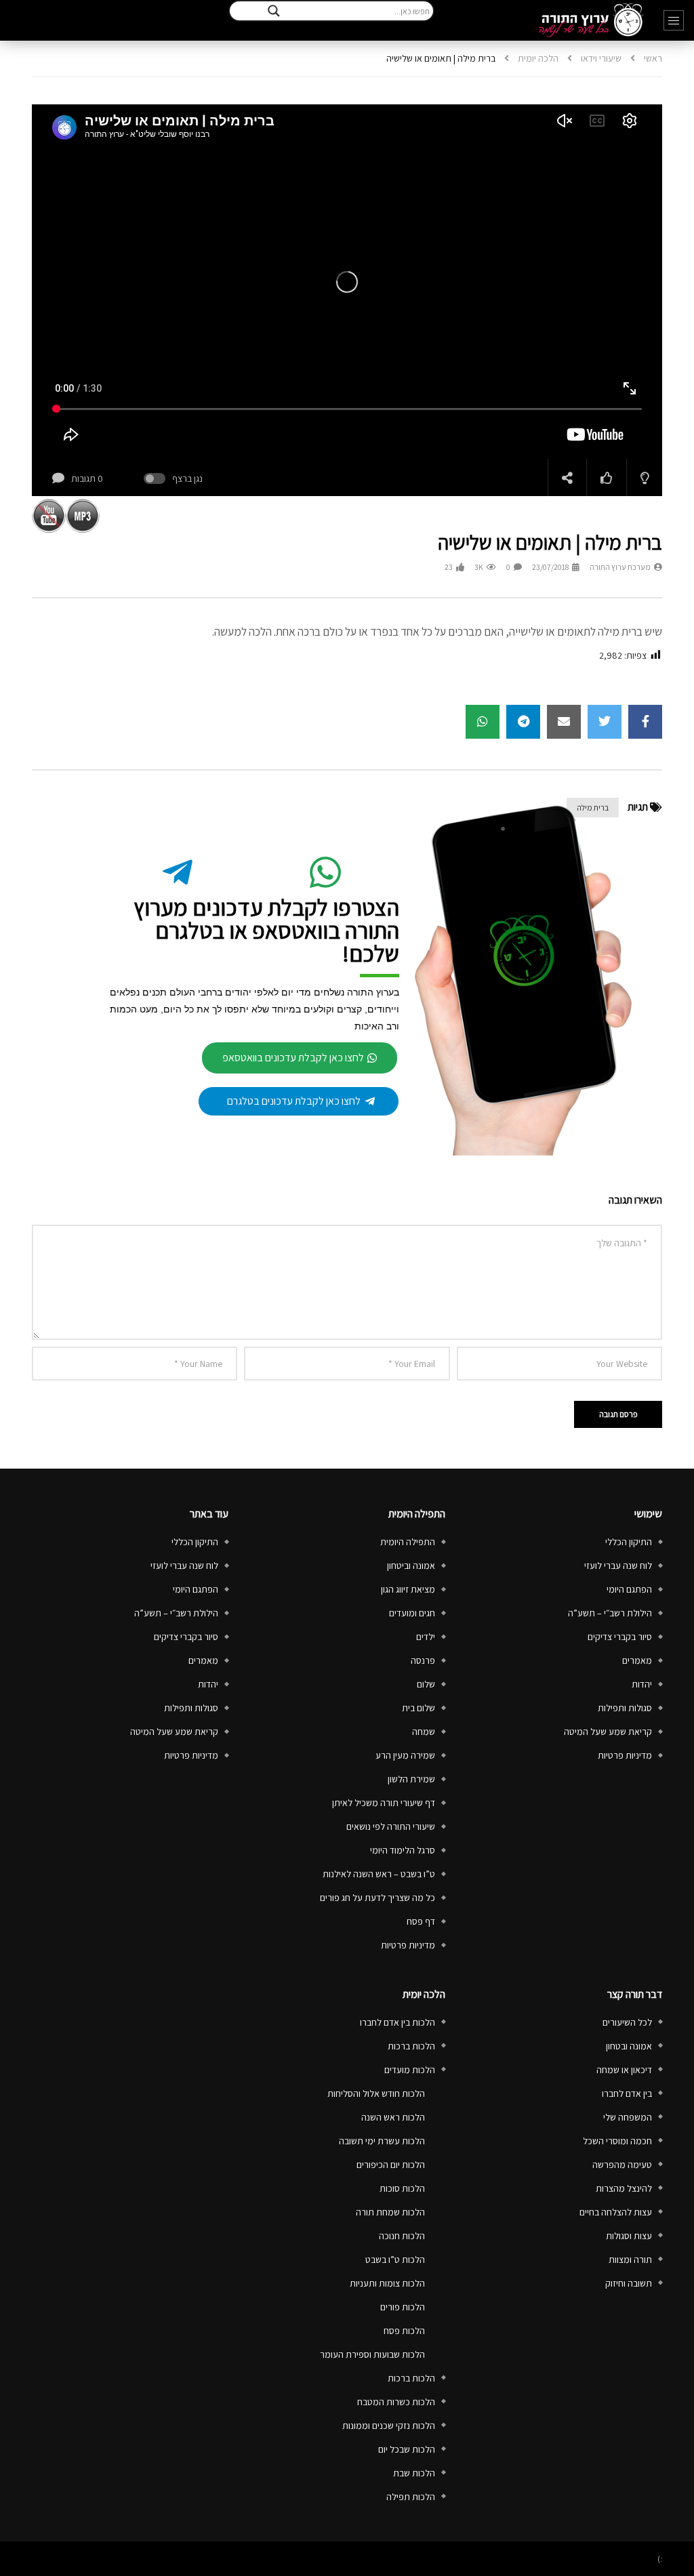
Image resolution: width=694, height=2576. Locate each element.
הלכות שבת (414, 2473)
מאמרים (637, 1660)
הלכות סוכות (402, 2188)
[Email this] (564, 722)
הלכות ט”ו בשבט (395, 2260)
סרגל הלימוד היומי (403, 1850)
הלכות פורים (403, 2307)
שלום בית (419, 1708)
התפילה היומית (408, 1542)
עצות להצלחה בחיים (616, 2212)
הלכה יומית (538, 58)
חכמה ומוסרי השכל (617, 2141)
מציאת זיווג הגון (408, 1589)
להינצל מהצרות (624, 2188)
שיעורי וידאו (601, 58)
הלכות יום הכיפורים (391, 2165)
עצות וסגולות (629, 2236)
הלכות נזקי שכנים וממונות (389, 2426)
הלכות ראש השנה (393, 2117)
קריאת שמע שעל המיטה (608, 1732)
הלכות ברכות (411, 2046)
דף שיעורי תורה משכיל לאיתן (384, 1803)
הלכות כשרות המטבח (396, 2402)
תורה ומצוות (630, 2260)
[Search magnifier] (274, 11)
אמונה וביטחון (411, 1566)
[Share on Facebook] (645, 722)
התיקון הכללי (629, 1542)
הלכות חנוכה (402, 2236)
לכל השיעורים (627, 2022)
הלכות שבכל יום (407, 2449)
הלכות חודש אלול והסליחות (376, 2093)
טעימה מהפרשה (622, 2165)
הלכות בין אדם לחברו (397, 2022)
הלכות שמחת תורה (390, 2212)
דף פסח (421, 1921)
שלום (426, 1684)
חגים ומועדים (412, 1613)
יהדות (642, 1684)
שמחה (424, 1732)
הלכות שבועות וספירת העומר (372, 2354)
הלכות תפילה (411, 2497)
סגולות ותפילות (625, 1708)
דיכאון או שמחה (624, 2070)
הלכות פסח (404, 2331)
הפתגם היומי (629, 1589)
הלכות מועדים (410, 2070)
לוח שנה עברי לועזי (618, 1566)
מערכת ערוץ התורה (620, 567)
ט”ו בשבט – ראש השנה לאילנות (379, 1874)
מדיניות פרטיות (625, 1755)
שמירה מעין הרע (405, 1755)
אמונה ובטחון (629, 2046)
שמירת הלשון (411, 1779)
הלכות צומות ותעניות (387, 2283)
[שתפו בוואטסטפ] (483, 722)
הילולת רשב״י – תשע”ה (610, 1613)
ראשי (653, 58)
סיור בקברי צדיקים (620, 1637)
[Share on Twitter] (605, 722)
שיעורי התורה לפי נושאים (391, 1826)
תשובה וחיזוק (629, 2283)
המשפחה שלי (628, 2117)
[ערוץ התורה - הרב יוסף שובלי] (591, 20)
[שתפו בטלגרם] (523, 722)
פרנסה (423, 1660)
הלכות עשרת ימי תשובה (382, 2141)
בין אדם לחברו (627, 2093)
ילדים (426, 1637)
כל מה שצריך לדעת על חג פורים (377, 1898)
